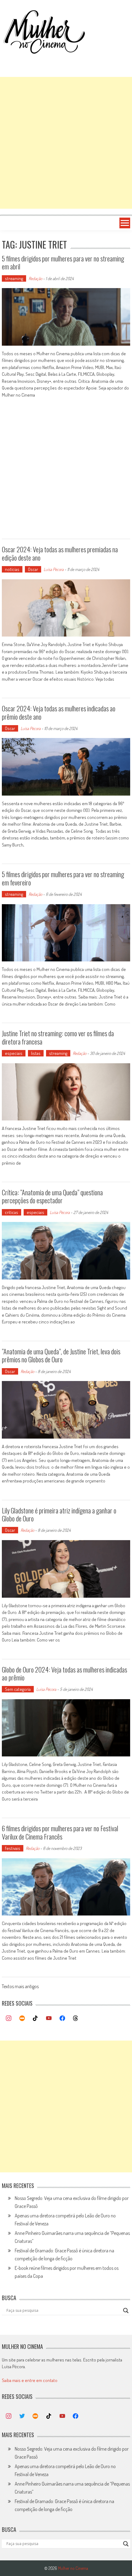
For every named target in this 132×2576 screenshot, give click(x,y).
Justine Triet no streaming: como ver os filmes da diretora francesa (58, 1037)
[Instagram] (9, 2019)
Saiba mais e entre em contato (30, 2380)
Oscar (33, 569)
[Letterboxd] (22, 2019)
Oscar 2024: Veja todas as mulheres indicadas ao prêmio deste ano (59, 712)
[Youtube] (49, 2019)
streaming (14, 278)
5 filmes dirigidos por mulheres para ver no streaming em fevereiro (63, 878)
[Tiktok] (36, 2019)
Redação (35, 278)
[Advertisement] (66, 143)
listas (36, 1053)
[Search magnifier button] (126, 2311)
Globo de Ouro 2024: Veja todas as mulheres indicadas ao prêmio (64, 1673)
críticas (12, 1212)
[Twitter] (22, 2416)
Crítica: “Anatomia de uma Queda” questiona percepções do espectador (52, 1196)
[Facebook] (62, 2019)
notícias (12, 569)
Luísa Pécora (54, 569)
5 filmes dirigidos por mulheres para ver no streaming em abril (63, 262)
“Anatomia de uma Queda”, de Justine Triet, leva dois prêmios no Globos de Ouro (61, 1355)
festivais (13, 1848)
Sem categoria (18, 1689)
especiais (14, 1053)
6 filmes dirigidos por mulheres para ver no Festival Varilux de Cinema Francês (60, 1832)
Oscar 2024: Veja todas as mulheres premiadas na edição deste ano (60, 553)
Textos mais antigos (20, 1987)
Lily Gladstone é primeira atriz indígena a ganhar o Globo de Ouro (59, 1514)
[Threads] (76, 2019)
